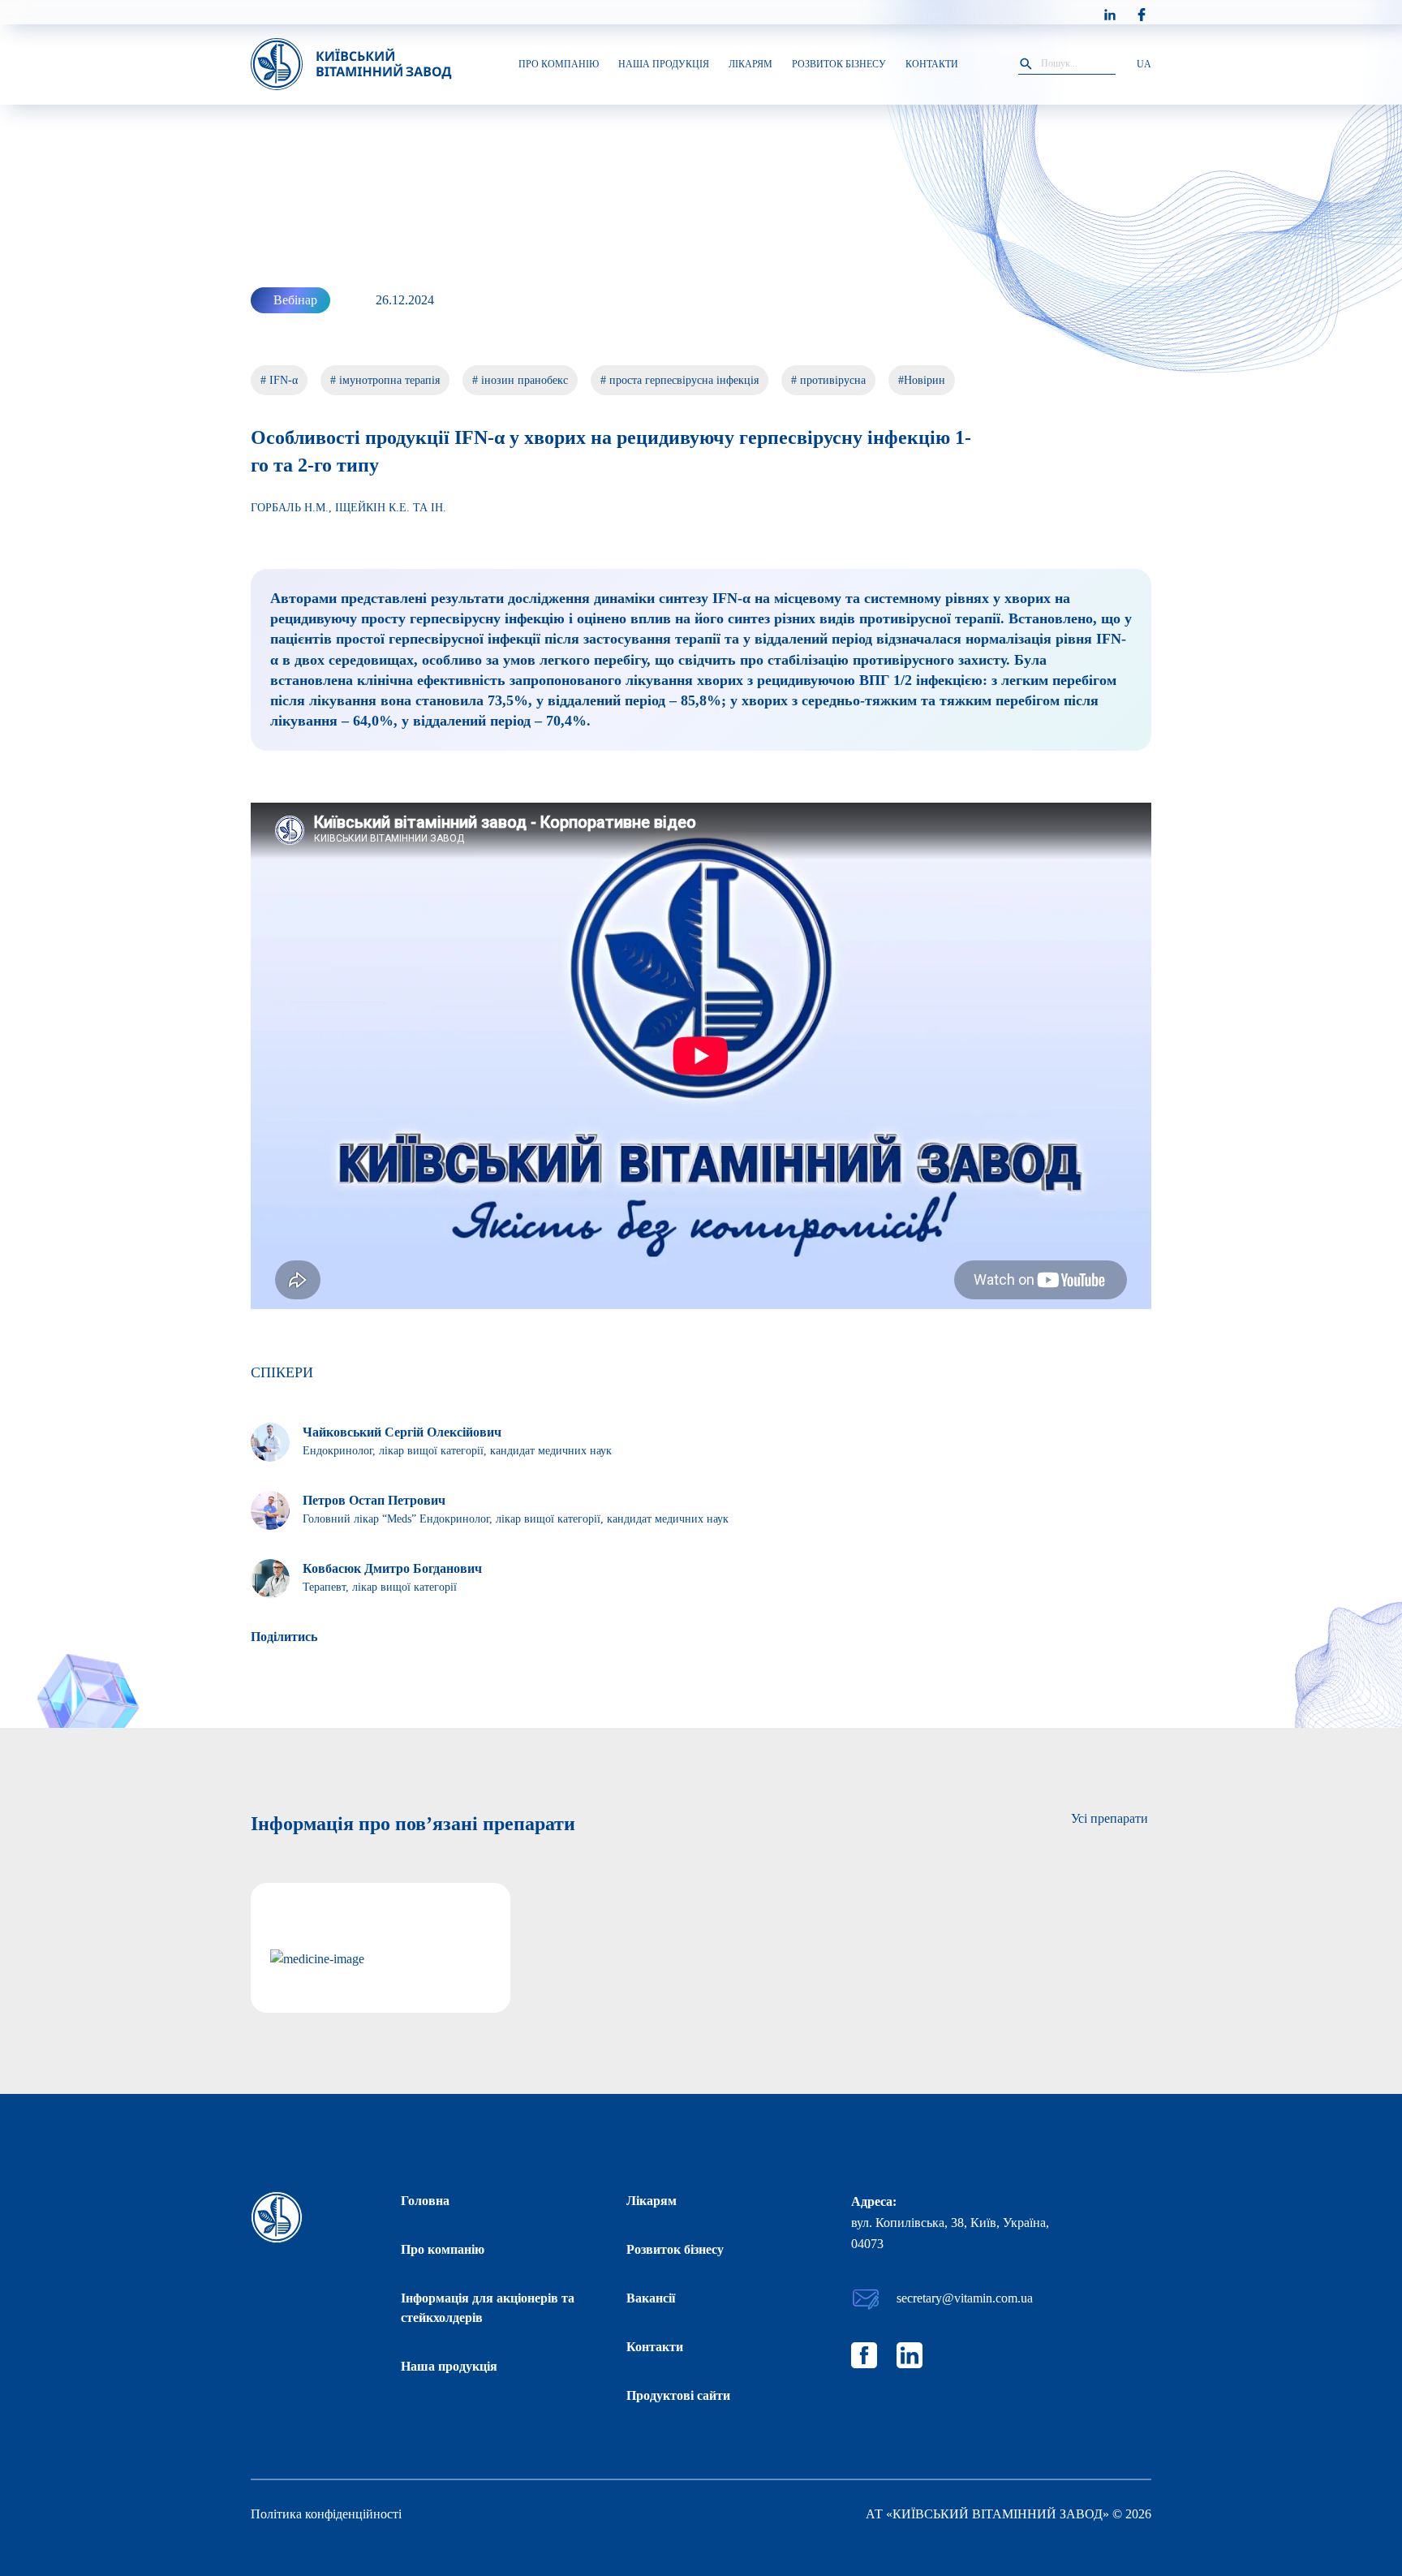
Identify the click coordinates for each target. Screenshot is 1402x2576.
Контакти (655, 2347)
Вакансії (651, 2298)
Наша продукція (449, 2366)
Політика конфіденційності (326, 2514)
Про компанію (443, 2249)
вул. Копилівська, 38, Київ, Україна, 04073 (950, 2233)
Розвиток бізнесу (675, 2249)
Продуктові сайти (678, 2395)
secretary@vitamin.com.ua (965, 2298)
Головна (425, 2201)
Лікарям (652, 2201)
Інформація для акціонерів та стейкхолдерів (488, 2308)
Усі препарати (1110, 1818)
